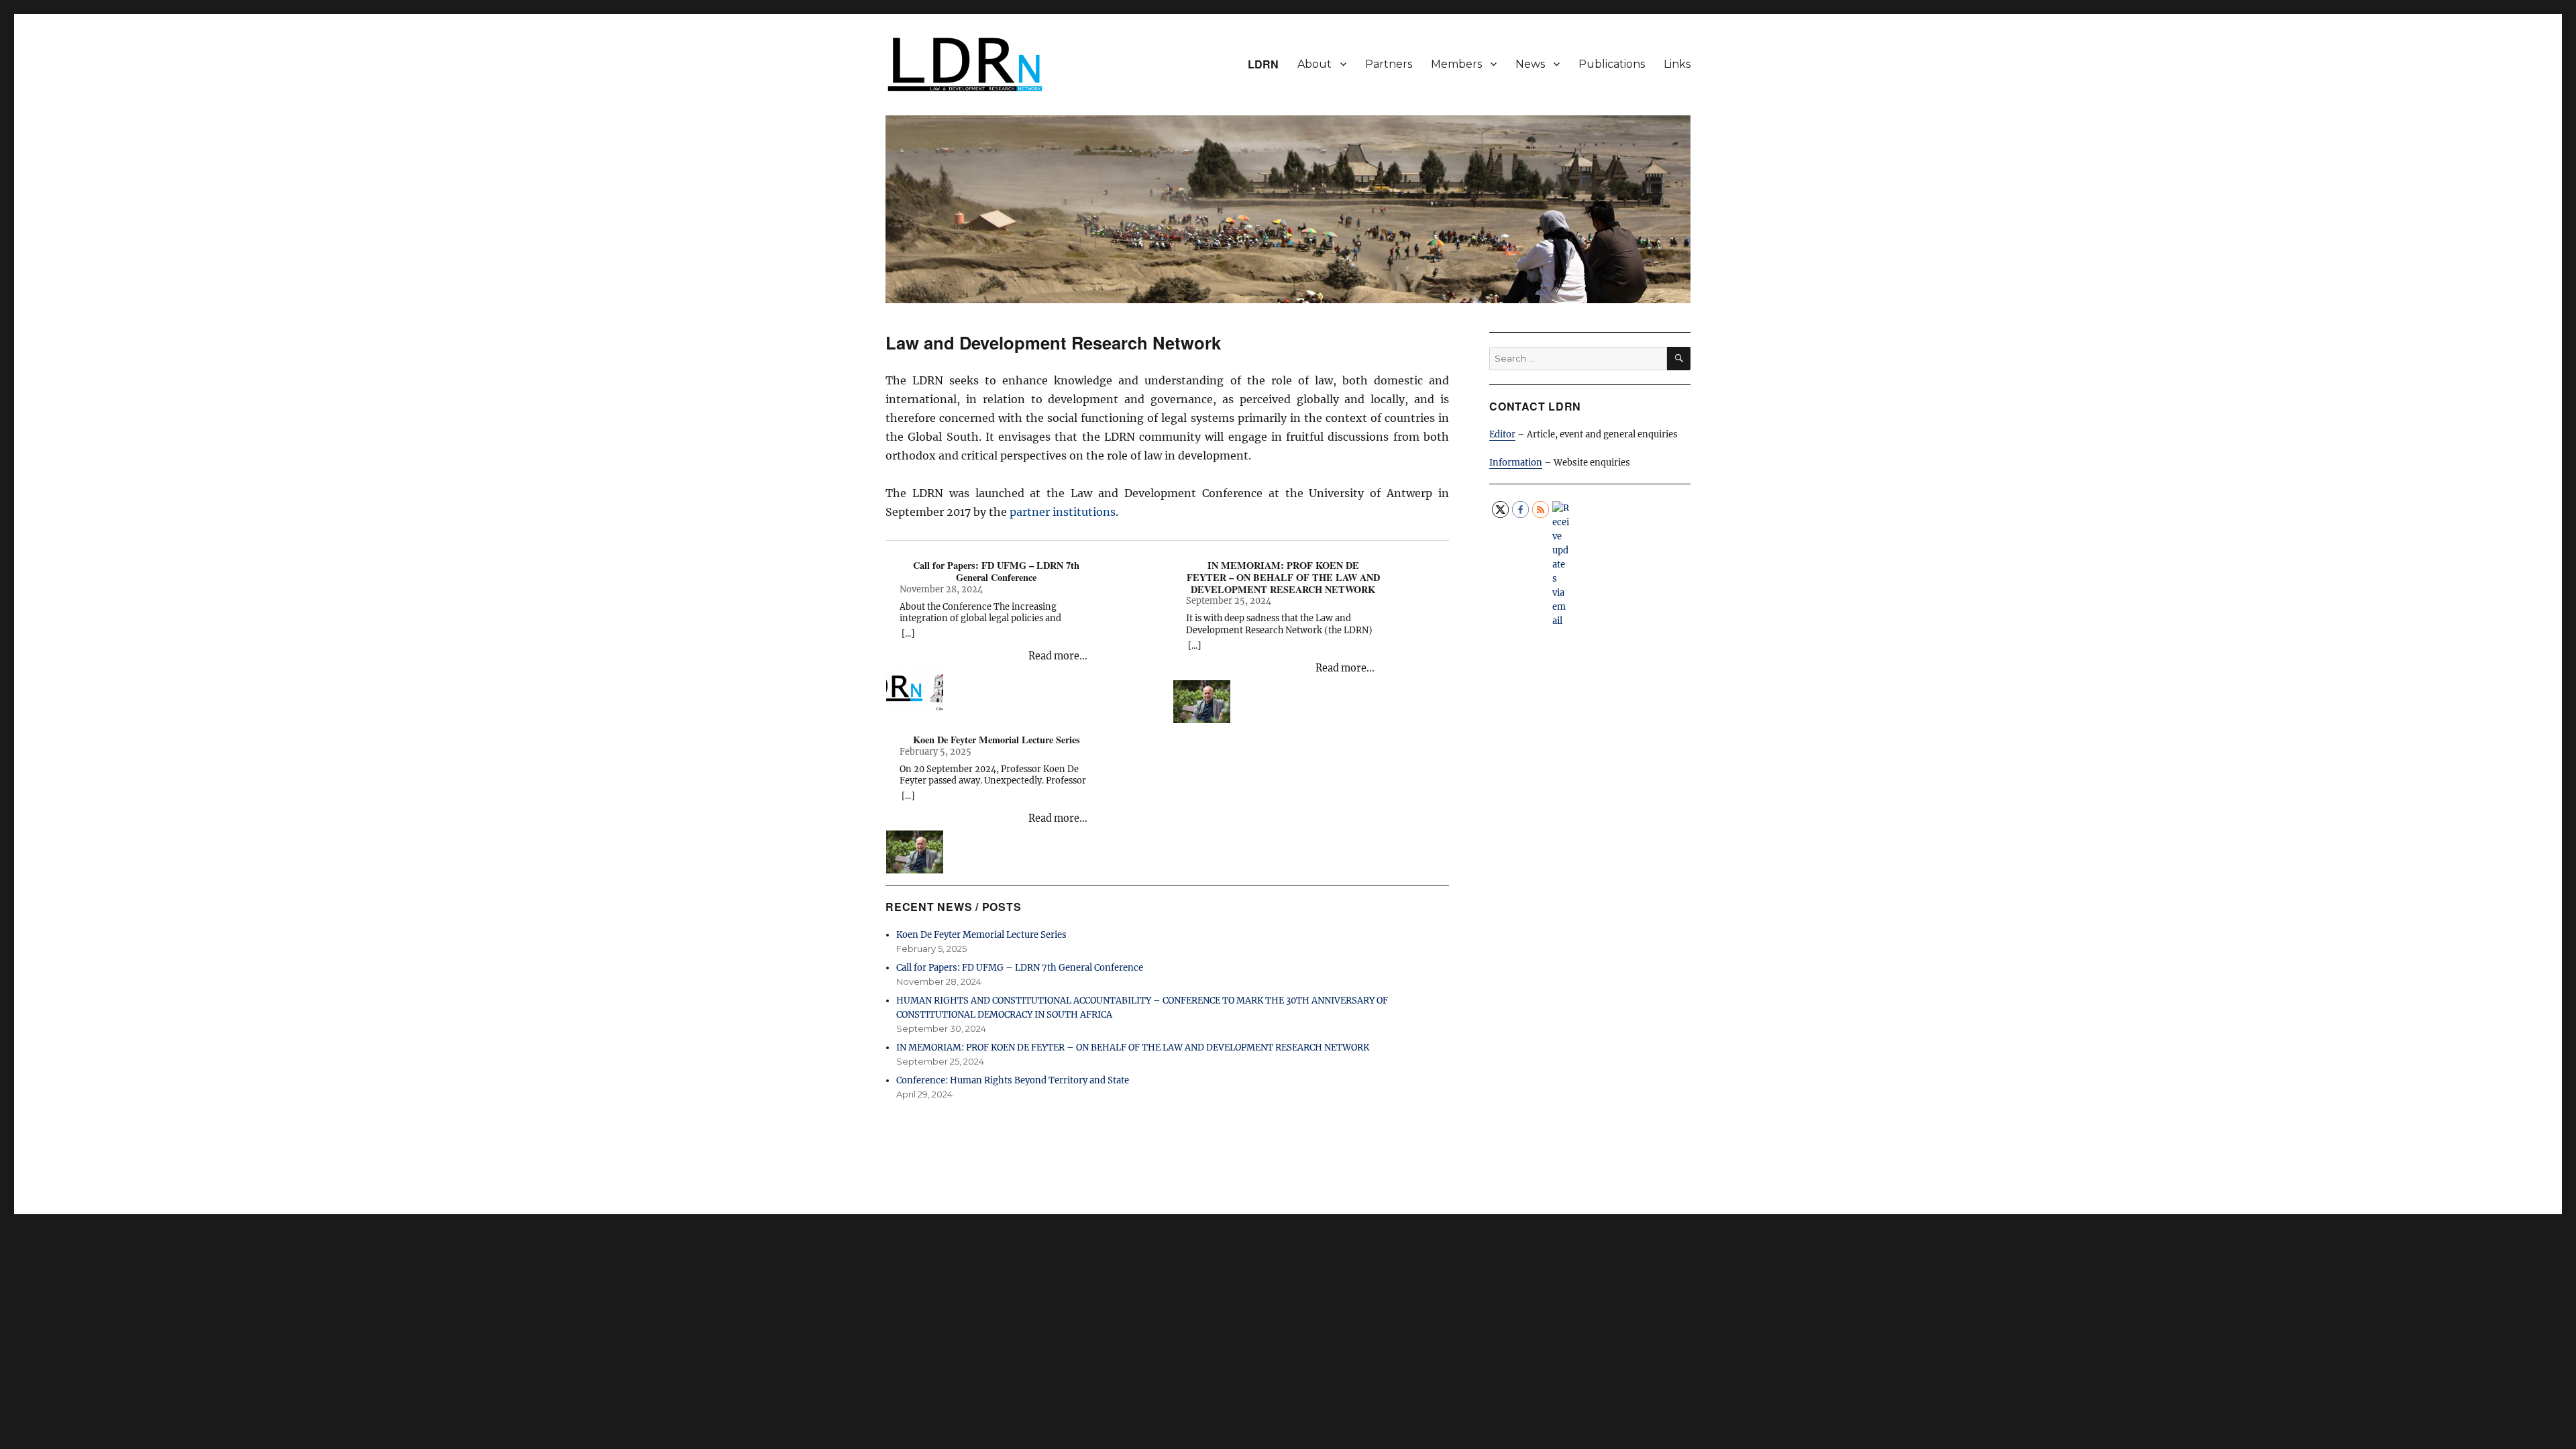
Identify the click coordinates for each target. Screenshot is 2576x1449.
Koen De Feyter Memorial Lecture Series (997, 740)
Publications (1612, 64)
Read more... (1058, 656)
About (1314, 64)
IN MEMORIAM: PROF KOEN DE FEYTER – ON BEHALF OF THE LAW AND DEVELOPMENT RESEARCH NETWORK (1283, 577)
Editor (1502, 434)
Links (1677, 64)
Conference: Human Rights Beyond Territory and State (1013, 1080)
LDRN (1263, 64)
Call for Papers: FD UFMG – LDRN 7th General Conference (996, 571)
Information (1516, 463)
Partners (1389, 64)
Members (1456, 64)
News (1530, 64)
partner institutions (1063, 512)
